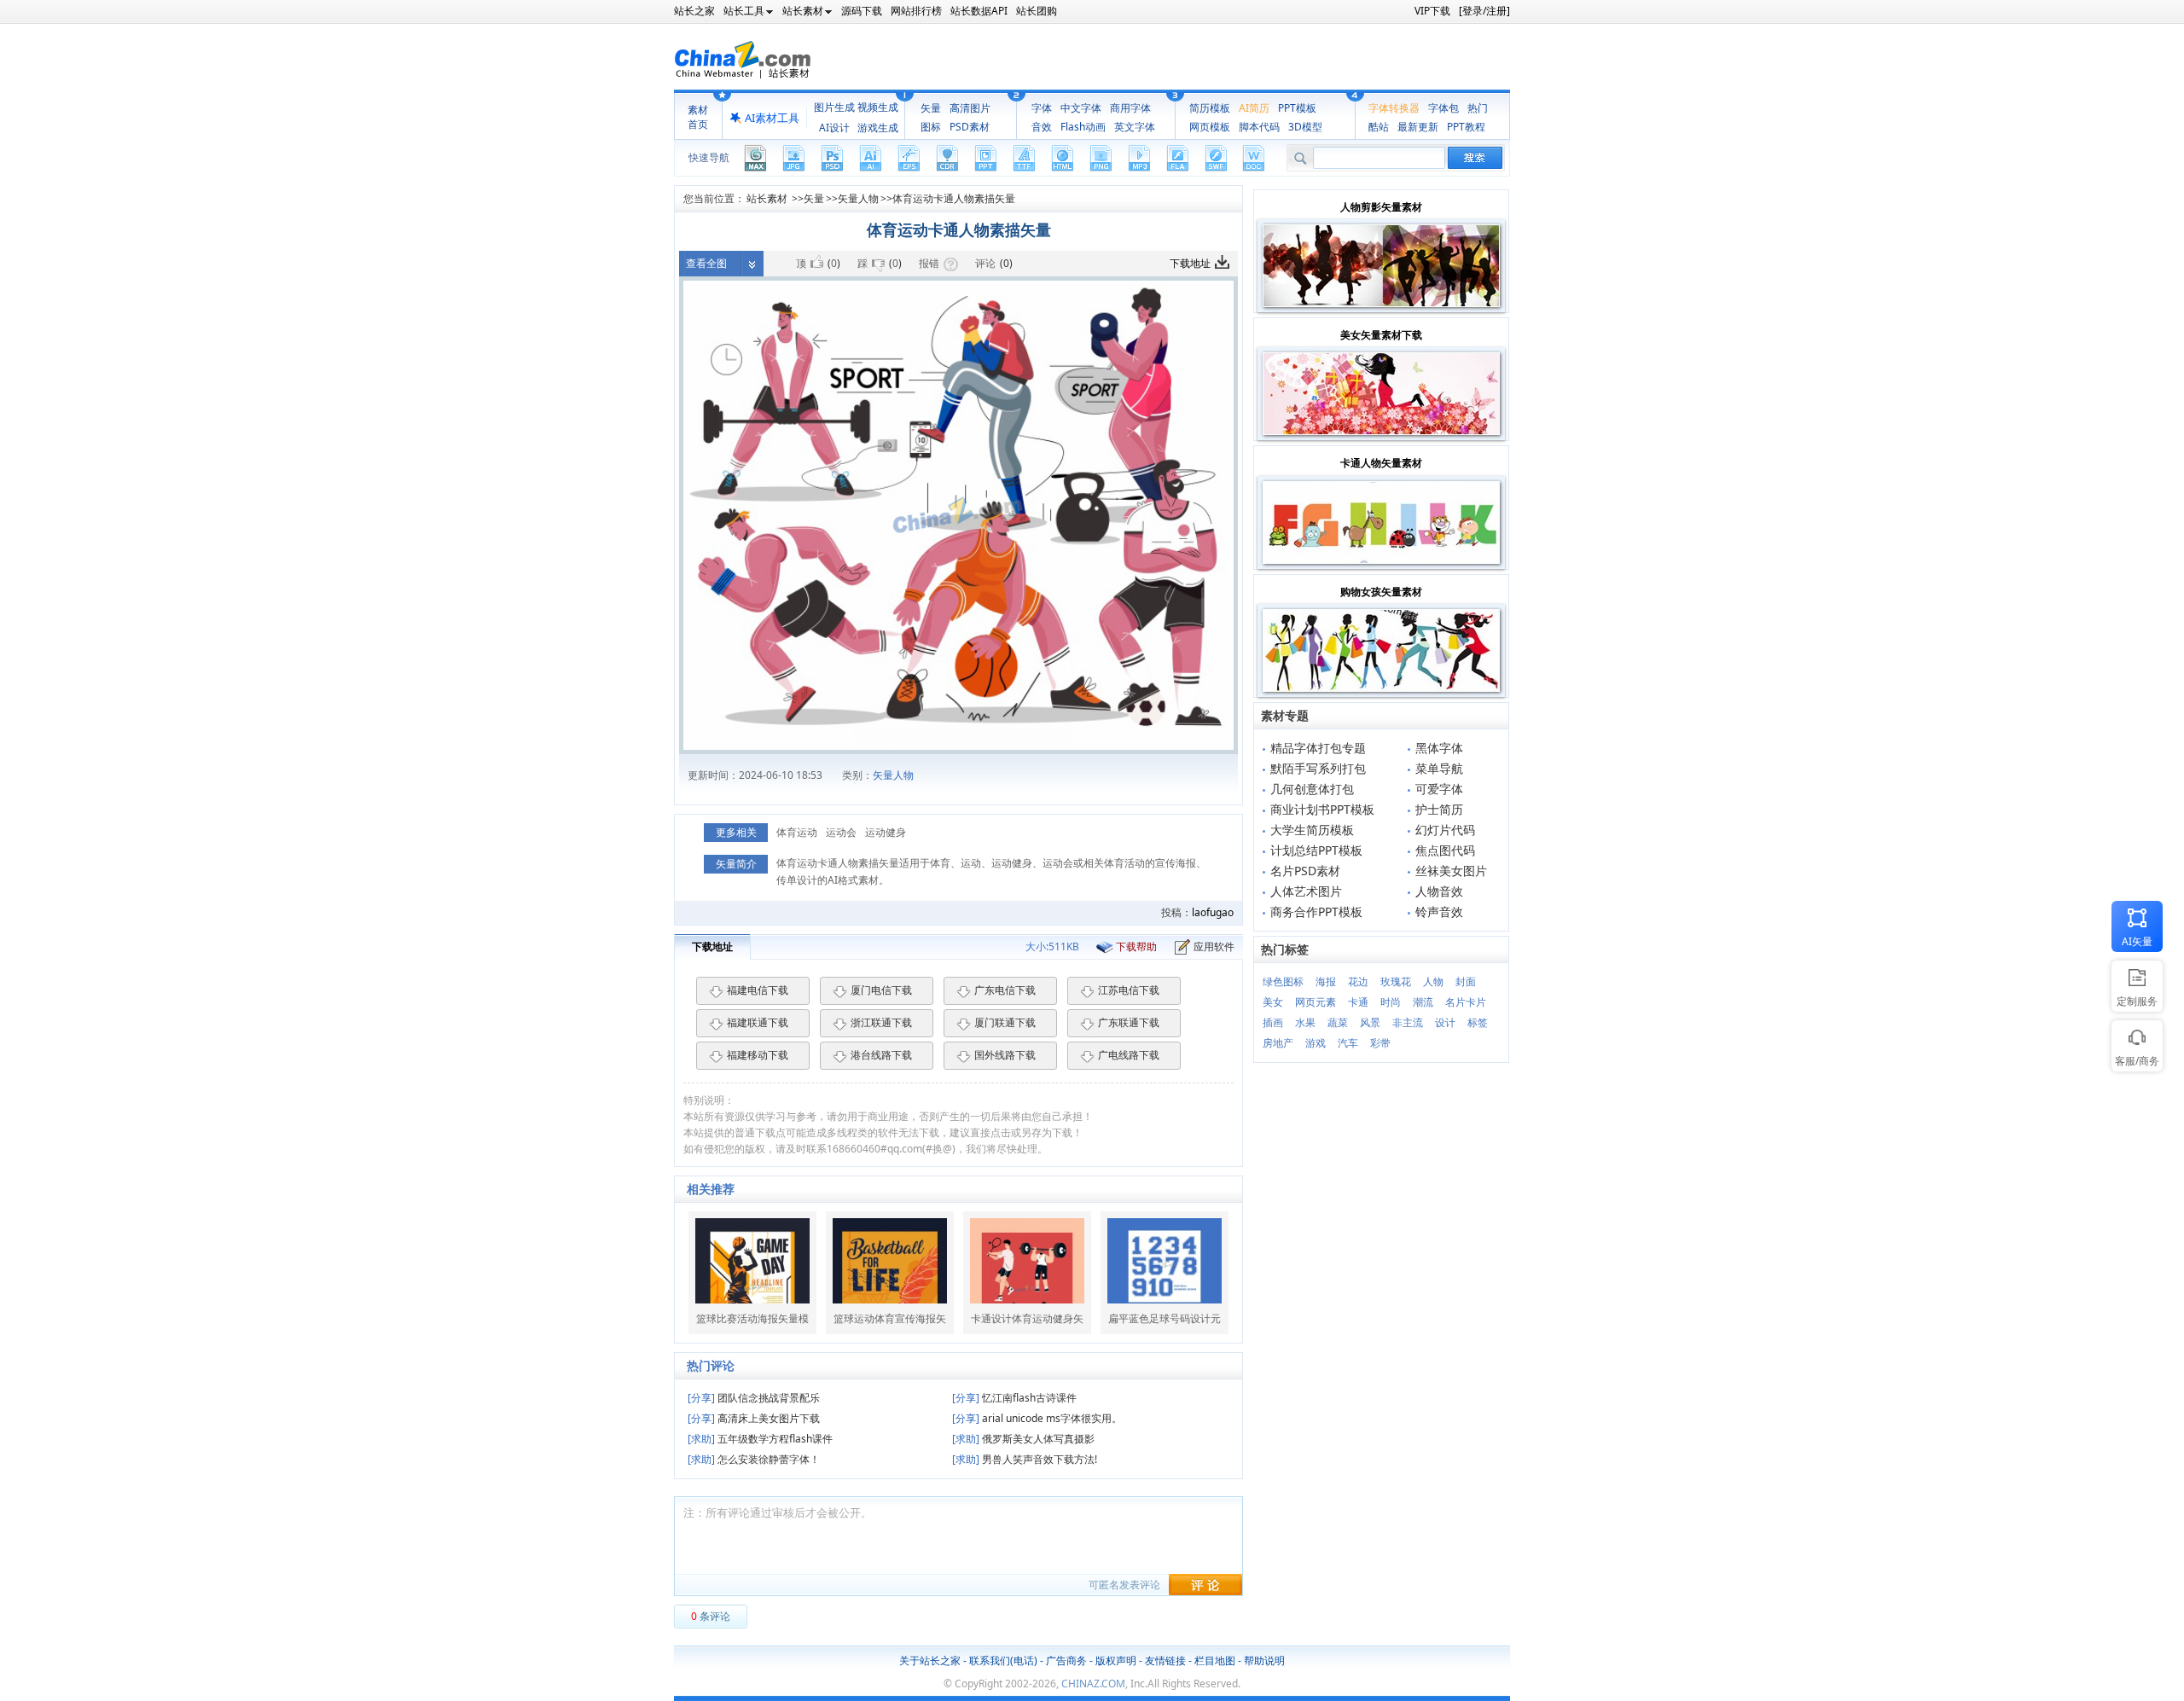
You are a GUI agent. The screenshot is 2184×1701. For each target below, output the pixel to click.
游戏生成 (878, 128)
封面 (1466, 981)
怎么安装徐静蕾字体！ (754, 1459)
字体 (1042, 108)
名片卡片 (1466, 1002)
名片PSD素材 (1305, 871)
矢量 (931, 108)
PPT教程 (1466, 127)
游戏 (1316, 1043)
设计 (1445, 1022)
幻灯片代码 (1445, 830)
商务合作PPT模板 (1316, 911)
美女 (1273, 1002)
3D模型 (1305, 127)
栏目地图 (1215, 1660)
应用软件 (1214, 946)
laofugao (1213, 912)
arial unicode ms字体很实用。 (1037, 1418)
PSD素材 (970, 127)
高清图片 (970, 108)
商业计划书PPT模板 (1322, 809)
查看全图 (706, 263)
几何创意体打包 (1312, 789)
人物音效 (1439, 891)
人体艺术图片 (1306, 891)
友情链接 (1165, 1660)
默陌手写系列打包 (1318, 768)
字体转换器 (1394, 108)
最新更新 (1418, 127)
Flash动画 (1083, 127)
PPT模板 (1297, 108)
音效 (1042, 127)
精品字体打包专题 (1318, 748)
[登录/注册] (1484, 11)
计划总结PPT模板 (1316, 850)
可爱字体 (1439, 789)
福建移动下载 (758, 1055)
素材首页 (698, 117)
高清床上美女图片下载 (754, 1418)
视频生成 (878, 107)
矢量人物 (858, 198)
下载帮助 (1136, 946)
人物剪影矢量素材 (1381, 207)
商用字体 (1130, 108)
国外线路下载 (1005, 1055)
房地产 (1278, 1043)
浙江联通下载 (881, 1022)
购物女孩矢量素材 (1381, 592)
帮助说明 (1264, 1660)
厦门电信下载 (881, 990)
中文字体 (1081, 108)
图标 (931, 127)
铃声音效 (1439, 911)
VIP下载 (1432, 11)
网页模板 (1210, 127)
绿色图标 (1283, 981)
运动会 (841, 832)
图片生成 (834, 107)
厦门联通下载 (1005, 1022)
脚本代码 (1259, 127)
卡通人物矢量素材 (1381, 463)
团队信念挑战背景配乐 (754, 1398)
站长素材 (767, 198)
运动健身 (886, 832)
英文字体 (1135, 127)
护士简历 (1439, 809)
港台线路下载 (881, 1055)
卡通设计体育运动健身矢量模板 (1027, 1319)
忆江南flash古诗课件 (1014, 1398)
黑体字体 (1439, 748)
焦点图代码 (1445, 850)
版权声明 (1116, 1660)
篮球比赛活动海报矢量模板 (752, 1319)
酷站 (1379, 127)
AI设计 (834, 128)
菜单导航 (1439, 768)
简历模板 (1210, 108)
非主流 (1408, 1022)
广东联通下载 (1129, 1022)
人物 (1433, 981)
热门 (1478, 108)
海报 (1326, 981)
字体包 (1443, 108)
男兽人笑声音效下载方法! (1025, 1459)
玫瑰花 (1396, 981)
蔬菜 (1338, 1022)
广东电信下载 (1005, 990)
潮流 (1423, 1002)
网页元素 (1316, 1002)
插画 (1273, 1022)
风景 (1370, 1022)
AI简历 (1254, 108)
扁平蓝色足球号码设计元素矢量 (1165, 1319)
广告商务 (1066, 1660)
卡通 (1358, 1002)
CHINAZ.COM (1093, 1684)
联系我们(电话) (1003, 1660)
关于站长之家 (930, 1660)
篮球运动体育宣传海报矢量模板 (890, 1319)
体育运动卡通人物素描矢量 (954, 198)
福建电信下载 (758, 990)
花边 (1358, 981)
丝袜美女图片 (1451, 871)
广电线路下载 (1129, 1055)
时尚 (1391, 1002)
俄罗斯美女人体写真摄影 (1023, 1439)
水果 (1305, 1022)
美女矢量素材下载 (1381, 335)
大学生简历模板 (1312, 830)
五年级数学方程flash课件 (760, 1439)
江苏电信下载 (1129, 990)
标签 (1478, 1022)
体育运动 (797, 832)
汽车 (1348, 1043)
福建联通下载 (758, 1022)
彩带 (1380, 1043)
